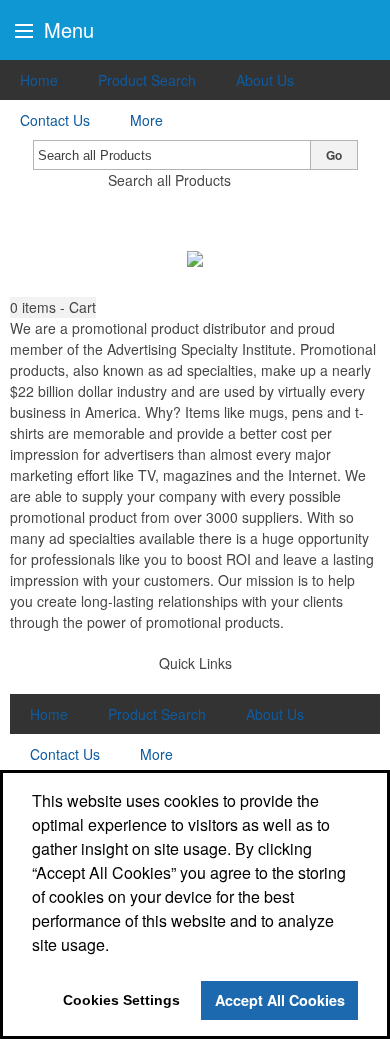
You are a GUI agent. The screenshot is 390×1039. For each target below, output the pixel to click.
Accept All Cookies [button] (280, 1000)
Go (334, 155)
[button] (53, 307)
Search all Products (169, 180)
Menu (66, 29)
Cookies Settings (121, 1000)
